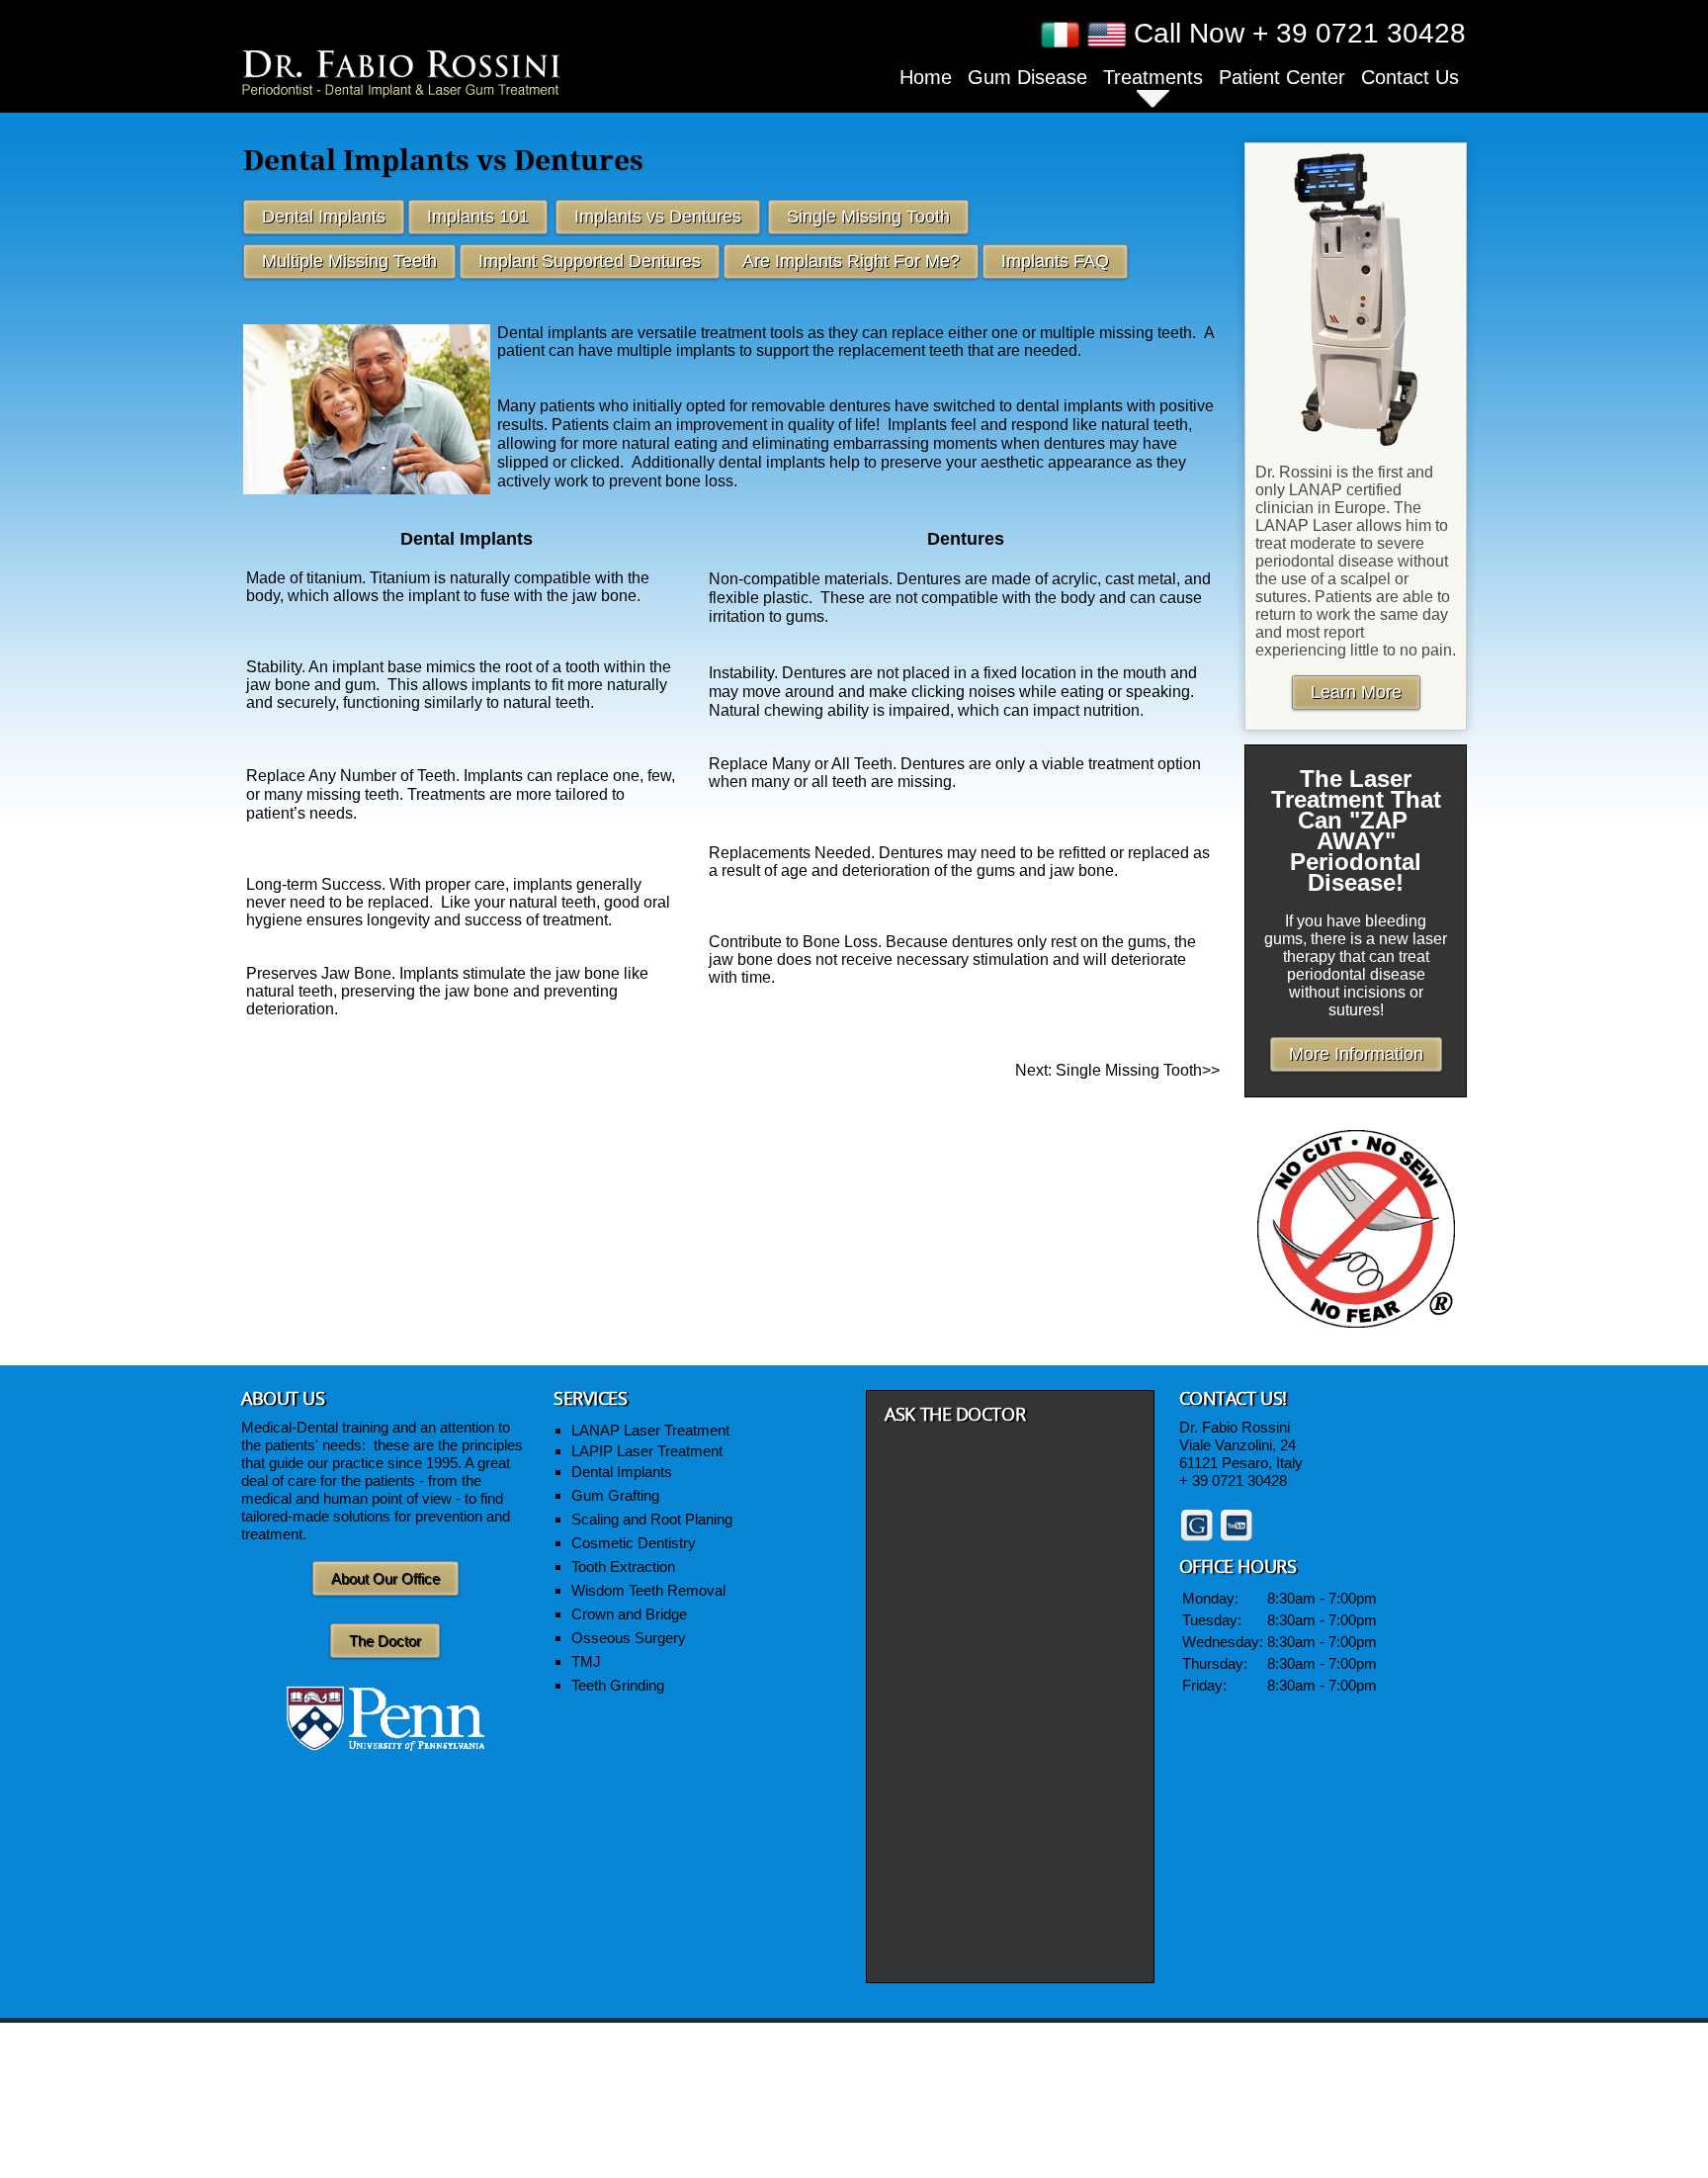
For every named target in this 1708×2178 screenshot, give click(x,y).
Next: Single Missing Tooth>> (1117, 1070)
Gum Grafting (617, 1495)
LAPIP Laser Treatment (649, 1451)
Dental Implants (624, 1472)
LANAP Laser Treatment (652, 1430)
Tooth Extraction (625, 1567)
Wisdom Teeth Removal (650, 1590)
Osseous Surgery (629, 1638)
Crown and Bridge (631, 1614)
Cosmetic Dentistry (634, 1543)
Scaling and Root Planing (652, 1519)
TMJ (586, 1661)
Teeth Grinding (620, 1685)
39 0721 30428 (1239, 1481)
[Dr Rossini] (402, 72)
